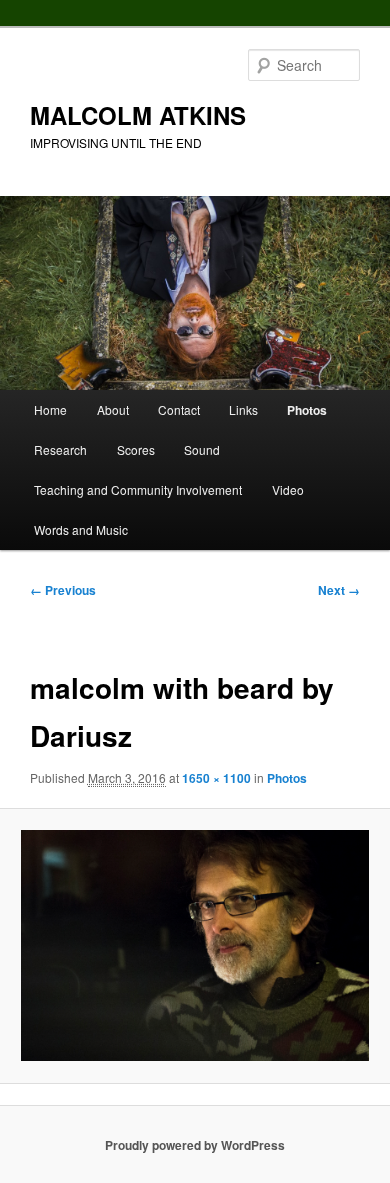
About (113, 409)
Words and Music (81, 529)
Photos (307, 410)
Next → (339, 590)
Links (243, 409)
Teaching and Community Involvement (138, 489)
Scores (136, 449)
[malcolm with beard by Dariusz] (194, 946)
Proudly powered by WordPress (195, 1145)
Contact (179, 409)
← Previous (63, 590)
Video (288, 489)
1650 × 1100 (216, 778)
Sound (202, 449)
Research (60, 449)
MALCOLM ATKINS (138, 115)
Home (50, 409)
